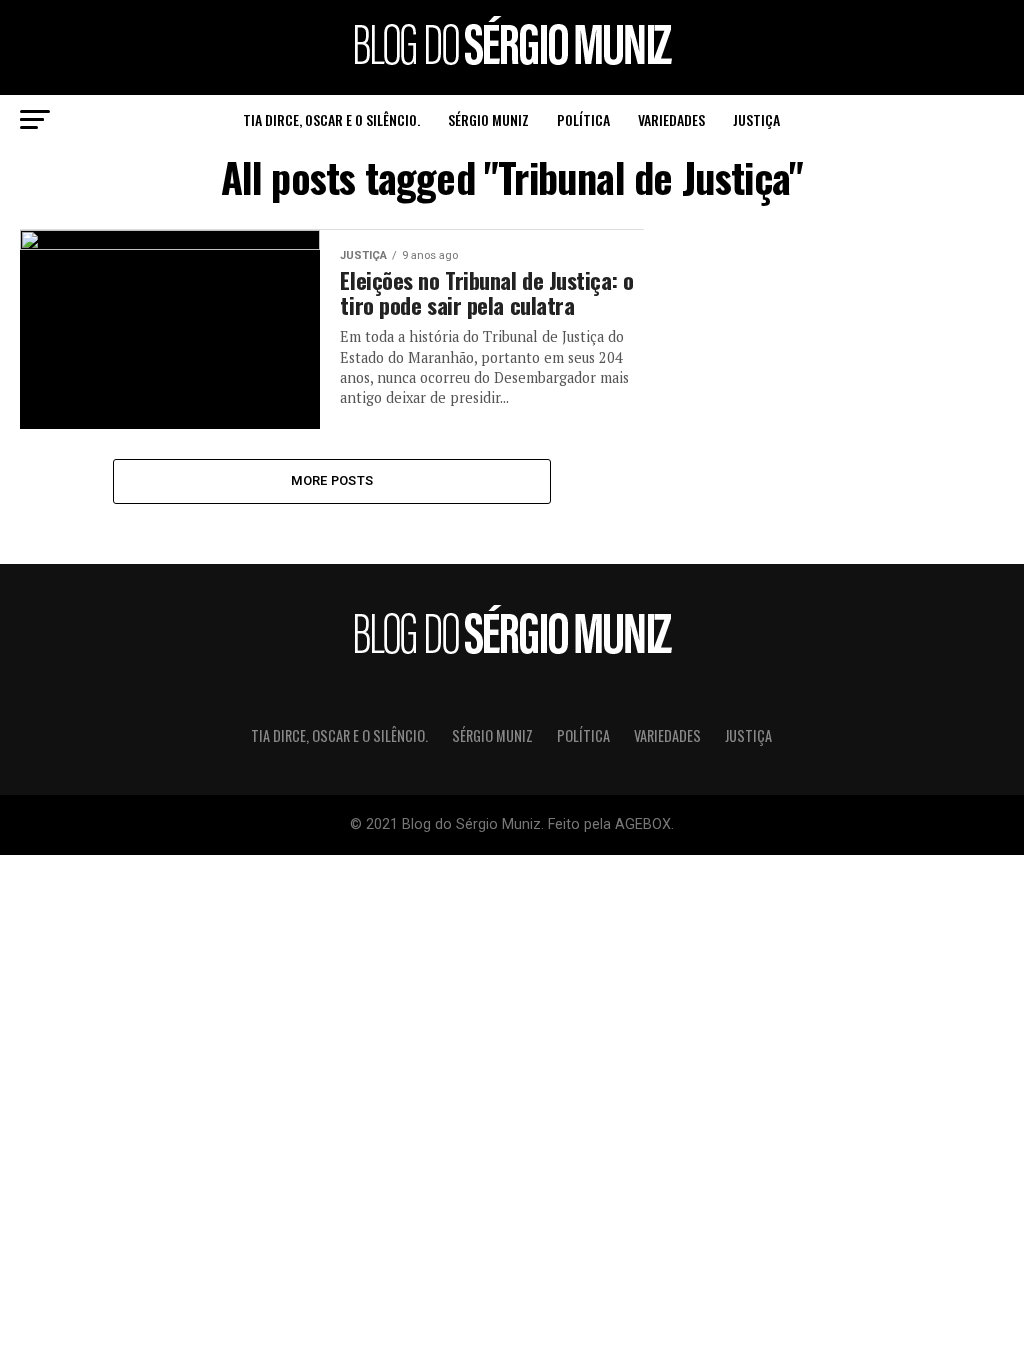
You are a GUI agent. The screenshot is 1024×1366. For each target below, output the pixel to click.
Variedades (671, 119)
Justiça (756, 119)
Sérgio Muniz (488, 119)
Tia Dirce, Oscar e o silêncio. (331, 119)
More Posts (332, 480)
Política (583, 119)
